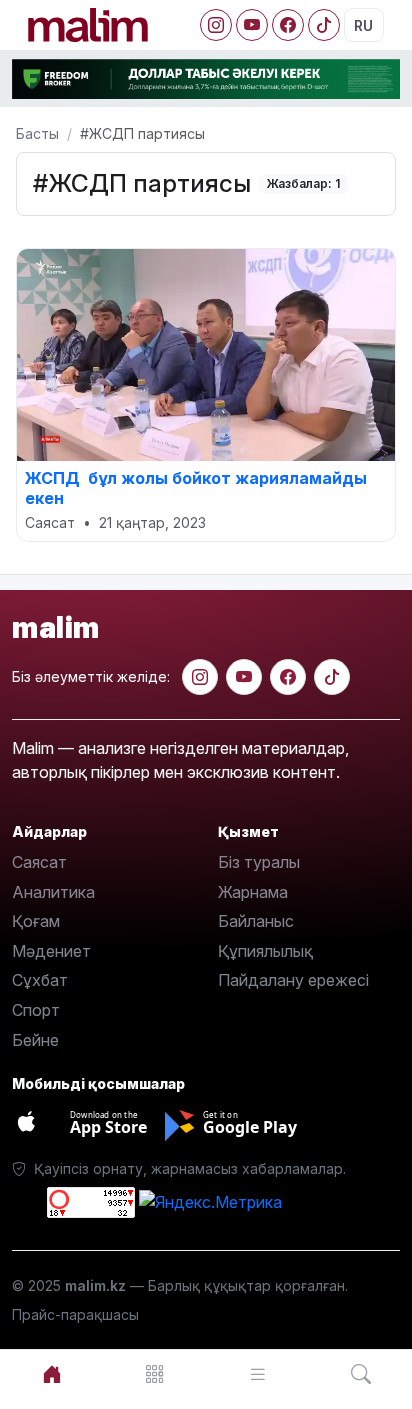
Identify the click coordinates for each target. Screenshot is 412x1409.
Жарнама (253, 892)
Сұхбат (40, 980)
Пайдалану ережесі (293, 980)
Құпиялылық (265, 951)
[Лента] (257, 1374)
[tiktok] (332, 677)
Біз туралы (259, 862)
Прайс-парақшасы (75, 1314)
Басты (37, 133)
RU (363, 25)
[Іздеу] (360, 1374)
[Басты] (51, 1374)
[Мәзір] (154, 1374)
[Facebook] (288, 25)
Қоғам (36, 921)
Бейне (35, 1040)
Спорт (36, 1010)
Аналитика (53, 892)
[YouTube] (252, 25)
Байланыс (256, 921)
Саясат (39, 862)
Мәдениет (51, 951)
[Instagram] (216, 25)
